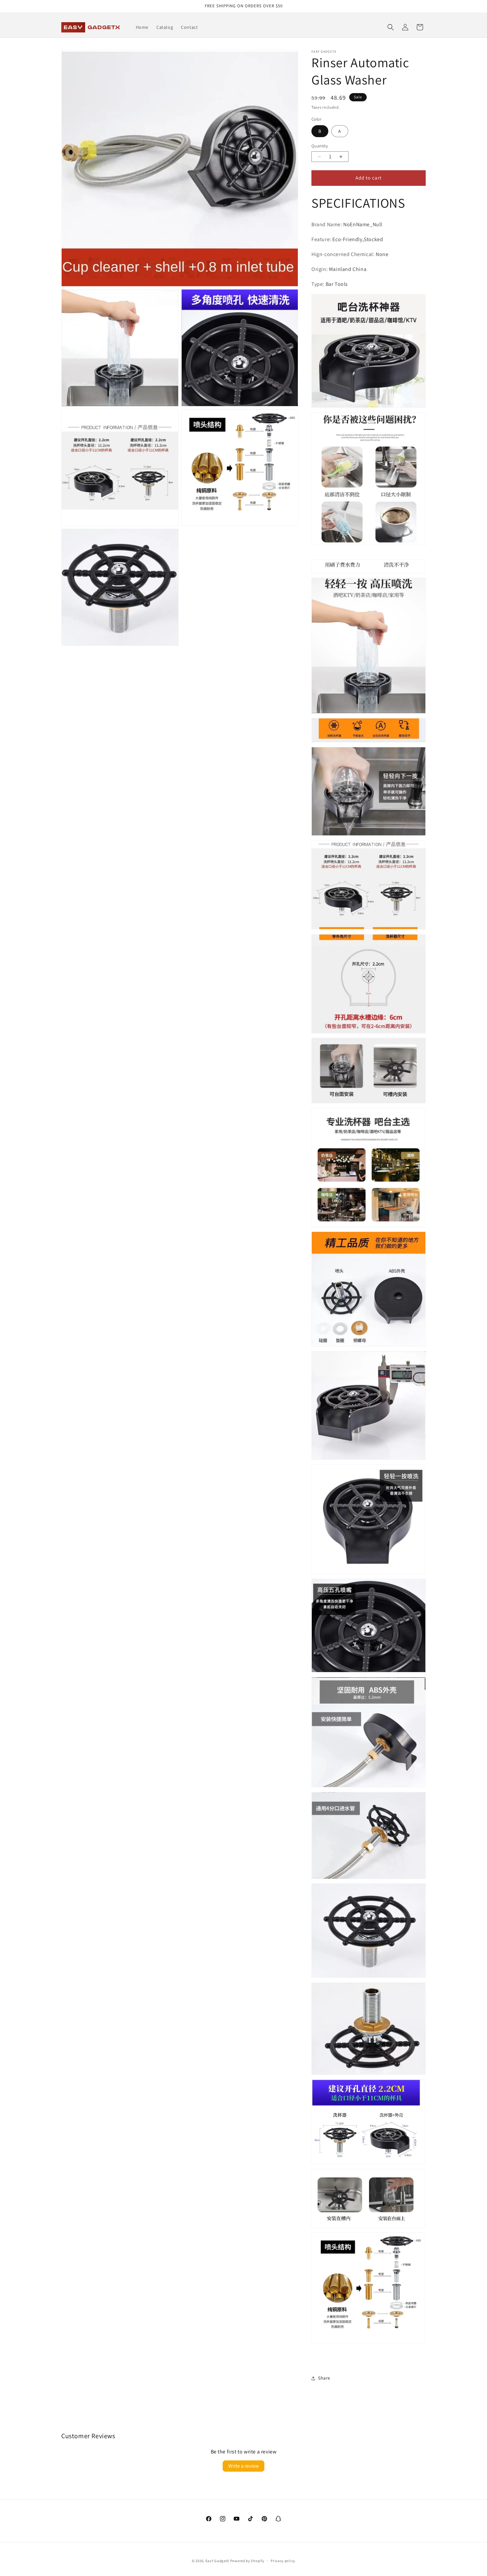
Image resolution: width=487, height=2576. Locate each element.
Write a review (243, 2466)
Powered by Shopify (247, 2561)
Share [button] (324, 2378)
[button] (391, 27)
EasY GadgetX (217, 2561)
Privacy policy (283, 2561)
